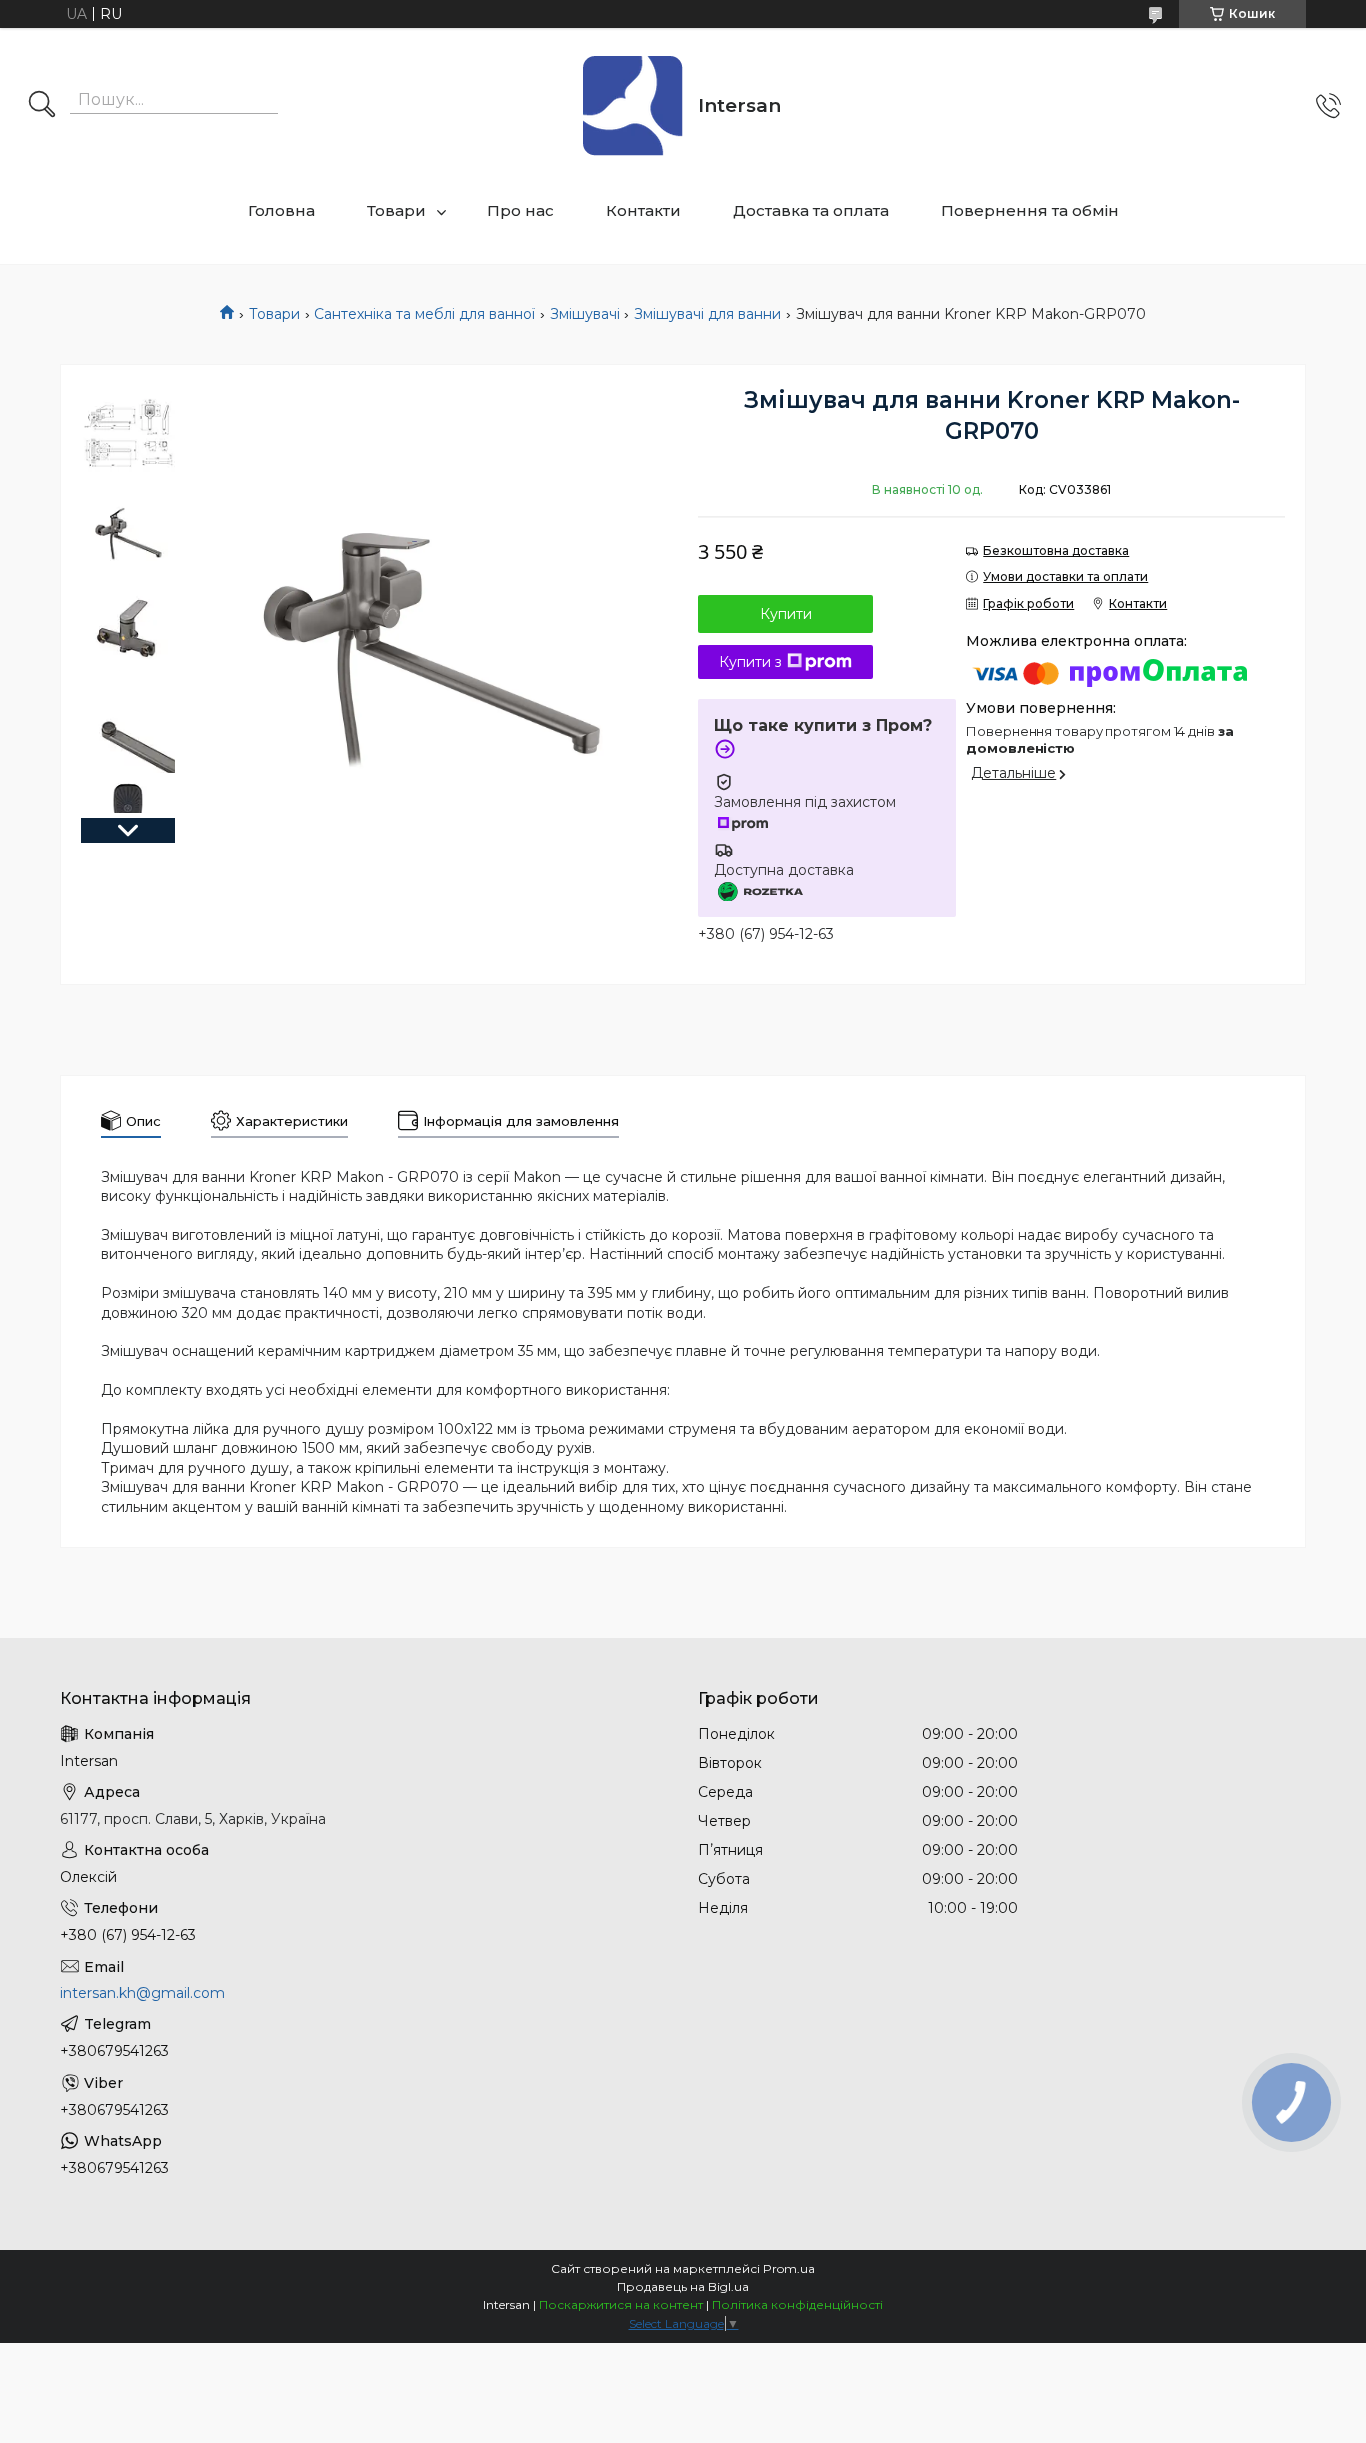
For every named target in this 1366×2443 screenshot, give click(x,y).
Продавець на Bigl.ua (683, 2286)
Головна (281, 210)
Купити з (750, 662)
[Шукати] (42, 106)
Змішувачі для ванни (707, 314)
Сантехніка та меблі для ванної (424, 314)
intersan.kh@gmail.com (142, 1993)
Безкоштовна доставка (1056, 550)
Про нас (520, 210)
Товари (396, 210)
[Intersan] (633, 106)
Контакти (643, 210)
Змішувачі (585, 314)
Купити (786, 614)
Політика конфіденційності (797, 2304)
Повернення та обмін (1030, 210)
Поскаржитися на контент (621, 2304)
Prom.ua (789, 2268)
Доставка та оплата (811, 210)
